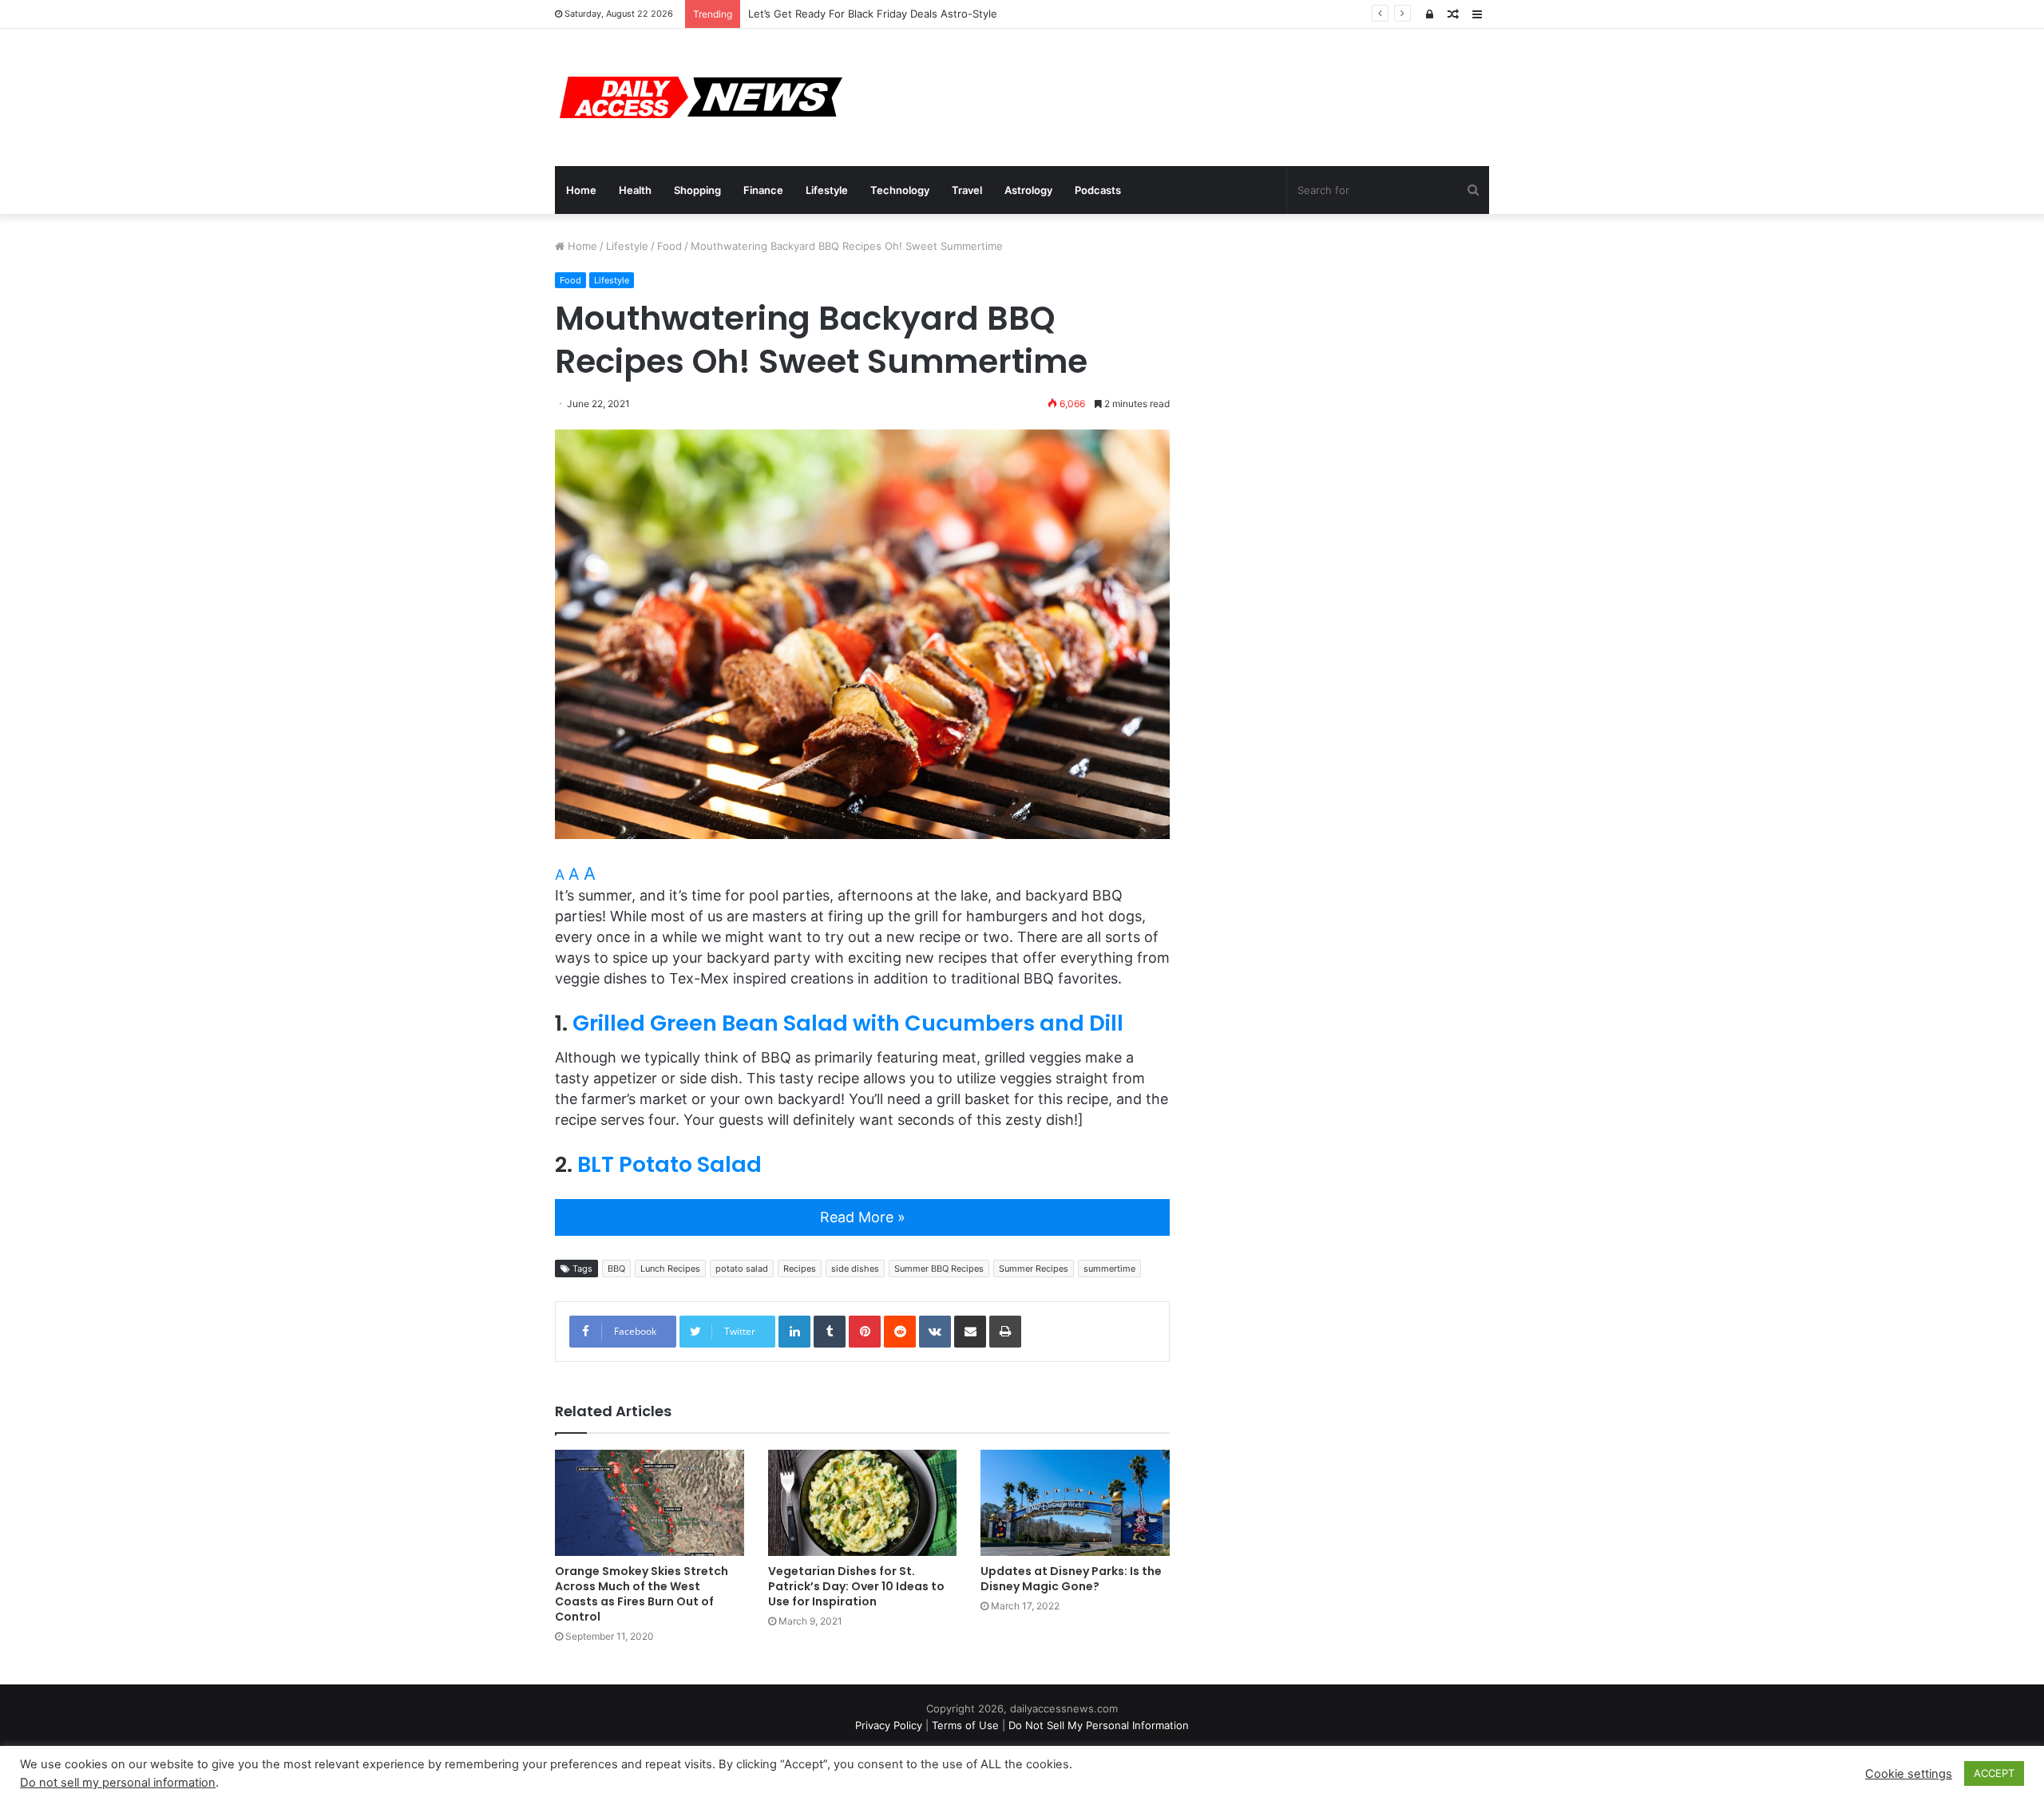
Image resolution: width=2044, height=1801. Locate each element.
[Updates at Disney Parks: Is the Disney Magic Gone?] (1075, 1503)
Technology (900, 190)
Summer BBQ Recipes (939, 1269)
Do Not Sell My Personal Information (1099, 1725)
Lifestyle (827, 190)
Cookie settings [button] (1909, 1774)
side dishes (855, 1269)
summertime (1109, 1269)
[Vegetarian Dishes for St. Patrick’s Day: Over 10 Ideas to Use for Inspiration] (863, 1503)
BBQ (616, 1269)
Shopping (697, 190)
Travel (967, 190)
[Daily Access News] (699, 97)
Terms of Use (965, 1725)
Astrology (1028, 190)
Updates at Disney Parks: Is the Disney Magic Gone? (1071, 1579)
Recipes (800, 1269)
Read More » (863, 1217)
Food (669, 246)
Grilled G (620, 1023)
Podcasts (1098, 190)
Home (581, 190)
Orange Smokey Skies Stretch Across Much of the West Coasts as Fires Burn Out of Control (642, 1594)
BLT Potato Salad (669, 1164)
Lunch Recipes (670, 1269)
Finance (763, 190)
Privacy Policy (889, 1725)
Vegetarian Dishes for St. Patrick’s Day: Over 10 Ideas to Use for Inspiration (856, 1586)
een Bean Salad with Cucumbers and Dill (899, 1023)
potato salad (742, 1269)
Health (635, 190)
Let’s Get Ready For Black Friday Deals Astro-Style (873, 14)
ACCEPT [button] (1994, 1773)
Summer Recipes (1034, 1269)
